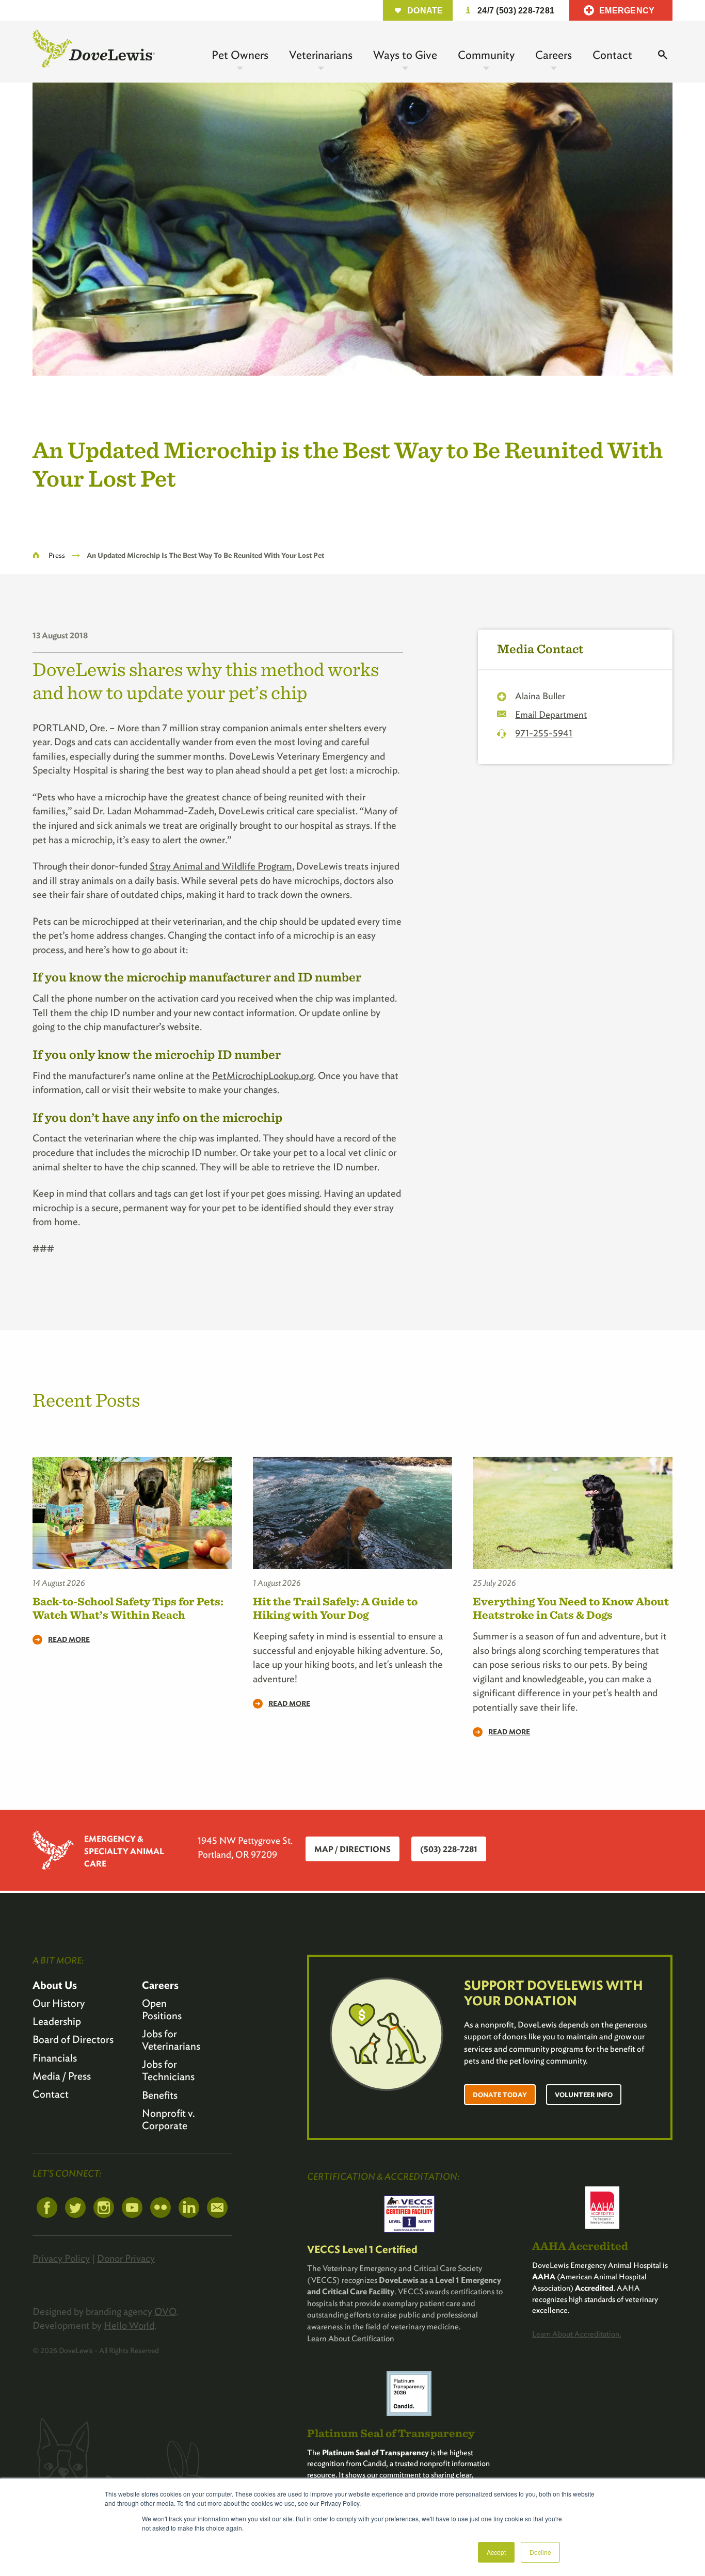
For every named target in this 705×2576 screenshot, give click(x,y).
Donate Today (500, 2095)
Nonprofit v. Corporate (169, 2119)
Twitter (75, 2208)
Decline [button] (540, 2552)
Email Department (551, 714)
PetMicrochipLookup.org (263, 1076)
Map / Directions (352, 1849)
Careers (554, 55)
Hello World (129, 2325)
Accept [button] (496, 2552)
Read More (69, 1639)
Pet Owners (240, 55)
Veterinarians (321, 55)
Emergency (627, 11)
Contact (612, 55)
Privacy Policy (61, 2258)
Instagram (104, 2208)
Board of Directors (73, 2039)
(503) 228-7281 (449, 1849)
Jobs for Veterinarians (171, 2040)
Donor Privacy (126, 2258)
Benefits (160, 2095)
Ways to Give (405, 55)
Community (486, 55)
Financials (55, 2058)
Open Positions (162, 2009)
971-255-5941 (544, 733)
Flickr (161, 2208)
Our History (59, 2003)
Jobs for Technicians (168, 2070)
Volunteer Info (584, 2095)
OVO (165, 2312)
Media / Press (62, 2076)
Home (36, 555)
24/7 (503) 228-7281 (516, 11)
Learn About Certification (351, 2338)
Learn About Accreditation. (576, 2334)
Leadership (57, 2021)
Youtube (132, 2208)
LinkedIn (189, 2208)
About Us (55, 1985)
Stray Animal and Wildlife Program (221, 866)
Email (217, 2208)
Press (57, 555)
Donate (425, 11)
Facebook (47, 2208)
